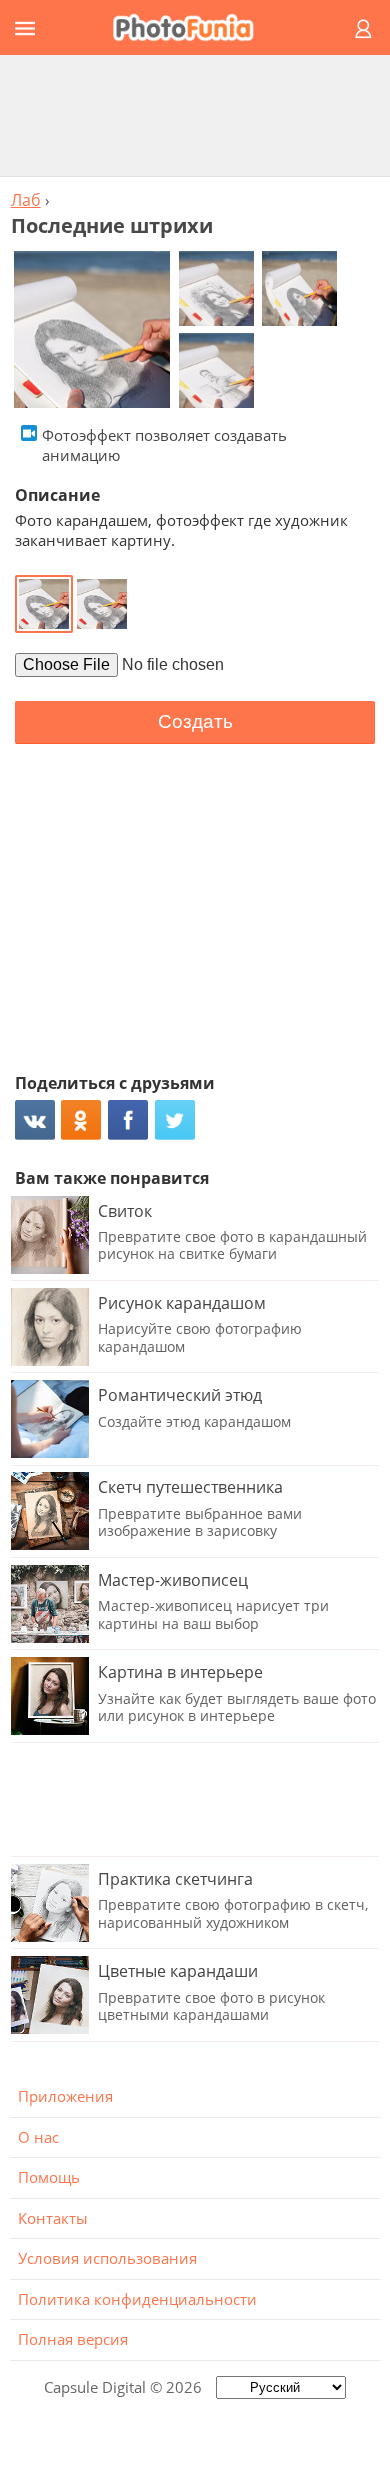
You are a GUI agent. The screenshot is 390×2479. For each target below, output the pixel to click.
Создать (195, 721)
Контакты (53, 2218)
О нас (38, 2137)
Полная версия (73, 2339)
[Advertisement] (195, 115)
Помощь (49, 2177)
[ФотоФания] (192, 27)
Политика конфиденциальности (137, 2299)
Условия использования (107, 2258)
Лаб (26, 200)
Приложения (65, 2096)
